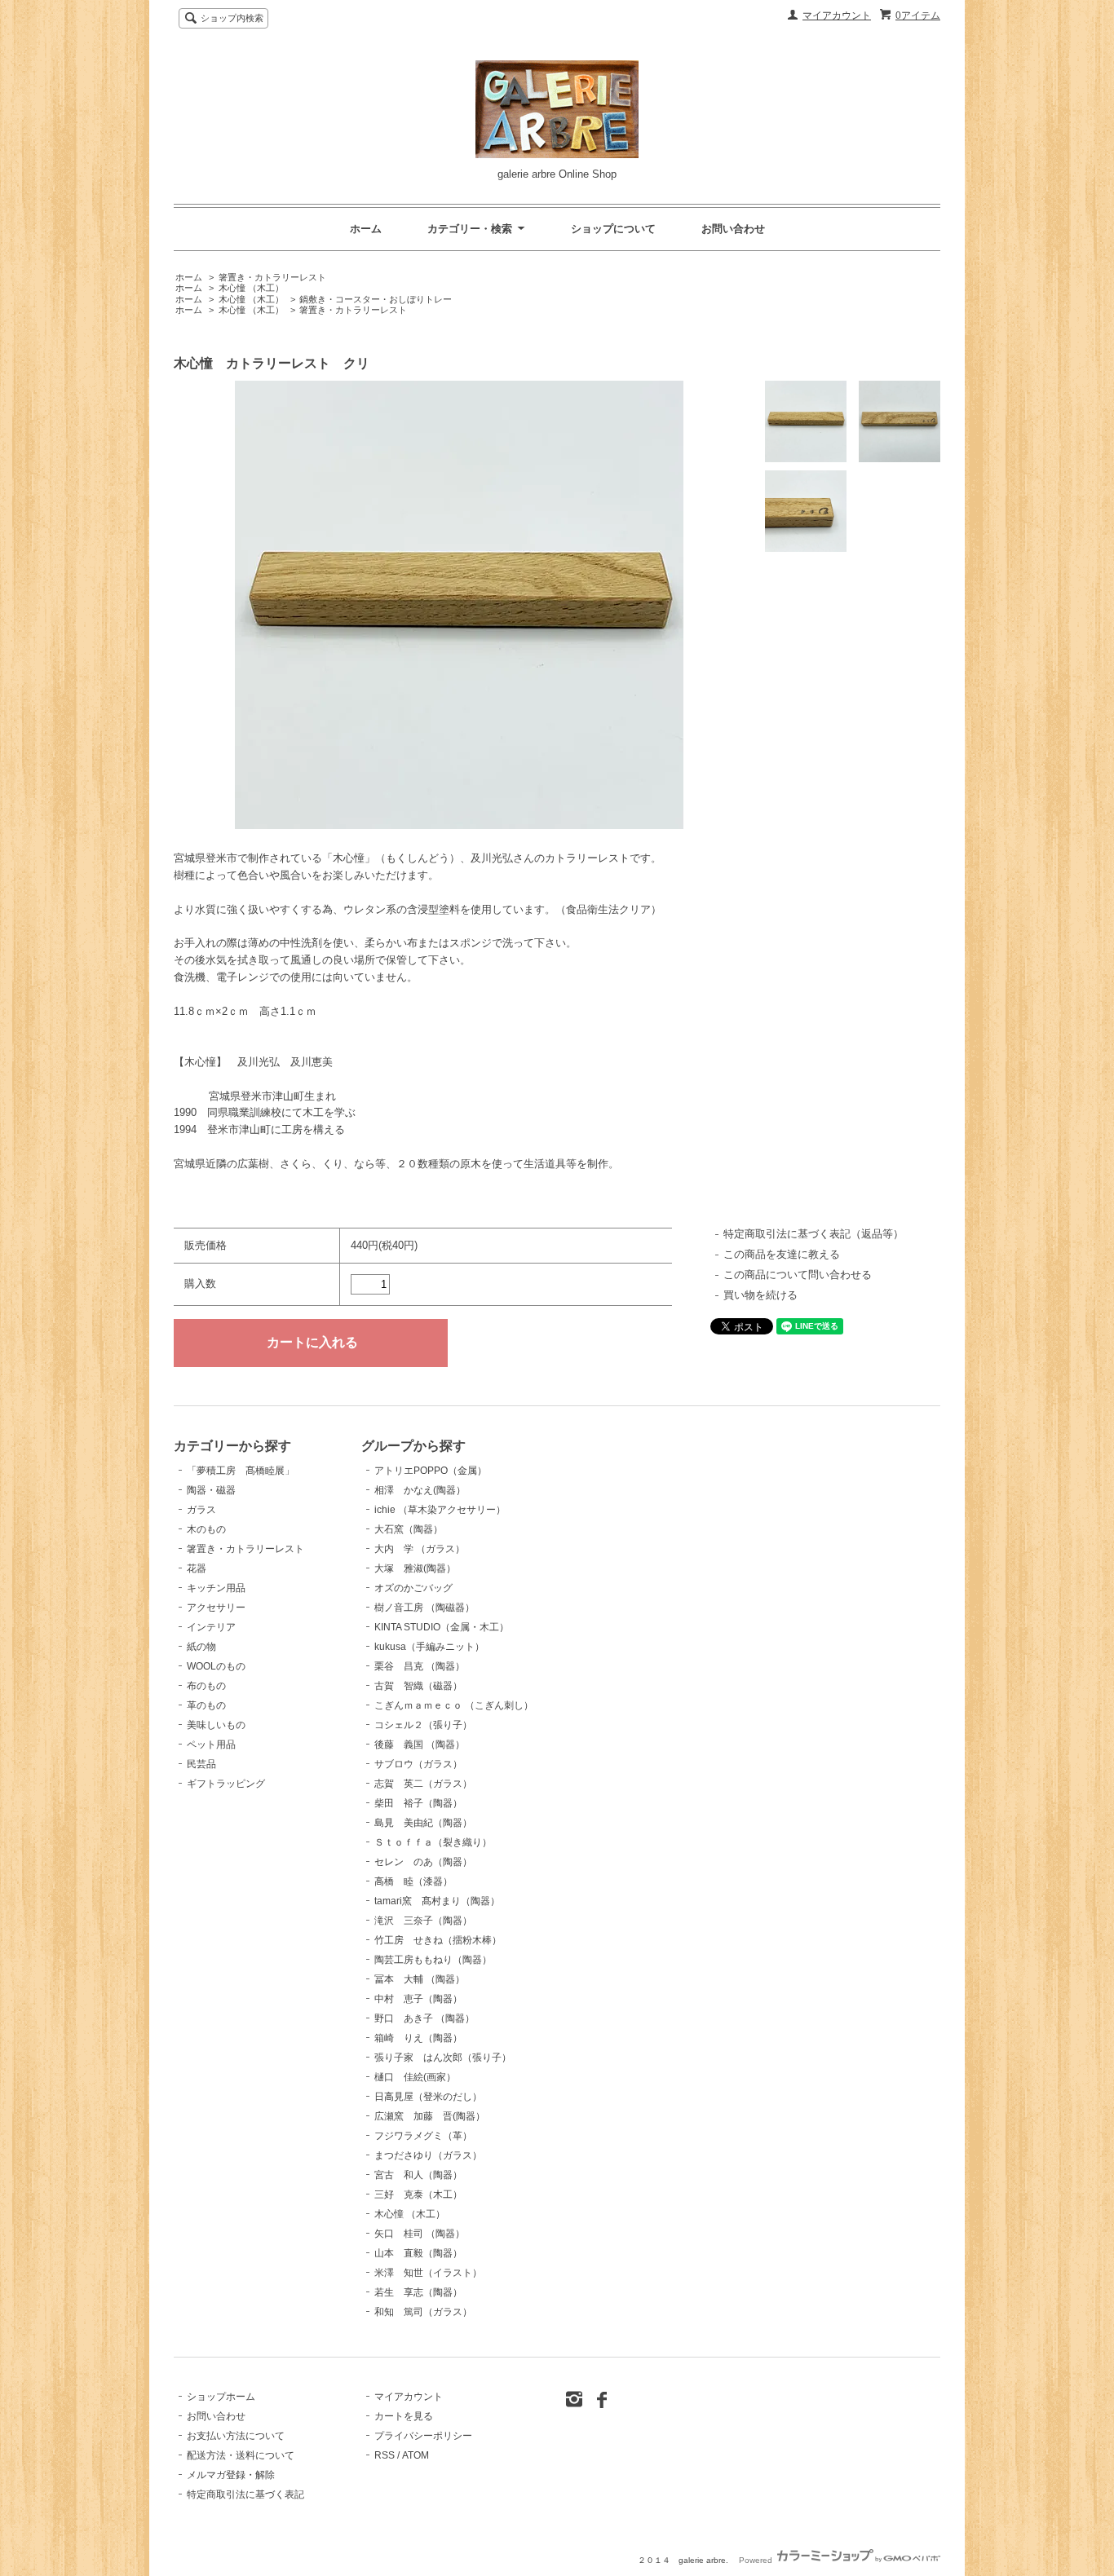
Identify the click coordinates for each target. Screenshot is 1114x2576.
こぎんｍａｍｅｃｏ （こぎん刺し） (454, 1705)
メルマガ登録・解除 (231, 2475)
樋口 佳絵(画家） (415, 2077)
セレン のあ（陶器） (423, 1862)
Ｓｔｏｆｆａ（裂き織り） (433, 1842)
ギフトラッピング (226, 1784)
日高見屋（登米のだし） (428, 2097)
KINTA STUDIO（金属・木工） (442, 1627)
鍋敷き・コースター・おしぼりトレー (376, 299)
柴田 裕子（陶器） (418, 1803)
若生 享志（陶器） (418, 2292)
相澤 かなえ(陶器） (420, 1490)
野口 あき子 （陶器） (424, 2018)
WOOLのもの (216, 1666)
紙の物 (201, 1647)
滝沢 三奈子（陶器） (423, 1921)
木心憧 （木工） (251, 288)
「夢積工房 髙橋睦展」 (241, 1471)
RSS (385, 2455)
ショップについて (613, 229)
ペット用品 (211, 1745)
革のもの (206, 1705)
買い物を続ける (760, 1295)
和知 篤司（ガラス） (423, 2312)
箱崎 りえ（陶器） (418, 2038)
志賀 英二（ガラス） (423, 1784)
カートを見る (404, 2416)
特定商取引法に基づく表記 (245, 2494)
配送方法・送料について (241, 2455)
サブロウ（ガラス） (418, 1764)
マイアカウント (837, 15)
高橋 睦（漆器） (413, 1881)
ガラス (201, 1510)
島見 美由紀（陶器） (423, 1823)
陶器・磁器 (211, 1490)
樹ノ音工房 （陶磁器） (424, 1608)
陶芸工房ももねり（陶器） (433, 1960)
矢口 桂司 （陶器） (420, 2234)
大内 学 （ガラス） (420, 1549)
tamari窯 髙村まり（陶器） (437, 1901)
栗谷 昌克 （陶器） (420, 1666)
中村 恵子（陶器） (418, 1999)
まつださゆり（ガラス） (428, 2155)
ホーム (366, 229)
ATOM (416, 2455)
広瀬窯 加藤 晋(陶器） (430, 2116)
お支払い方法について (236, 2436)
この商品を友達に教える (782, 1254)
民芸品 (201, 1764)
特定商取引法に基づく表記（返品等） (813, 1234)
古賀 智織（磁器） (418, 1686)
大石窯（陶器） (409, 1529)
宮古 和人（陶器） (418, 2175)
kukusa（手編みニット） (429, 1647)
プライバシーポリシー (423, 2436)
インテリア (211, 1627)
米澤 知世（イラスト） (428, 2273)
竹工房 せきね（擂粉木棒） (438, 1940)
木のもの (206, 1529)
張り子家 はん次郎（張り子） (443, 2058)
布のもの (206, 1686)
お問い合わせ (733, 229)
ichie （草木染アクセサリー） (440, 1510)
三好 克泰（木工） (418, 2194)
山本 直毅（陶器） (418, 2253)
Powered (757, 2560)
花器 (197, 1568)
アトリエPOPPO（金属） (431, 1471)
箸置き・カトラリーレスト (272, 277)
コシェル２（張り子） (423, 1725)
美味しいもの (216, 1725)
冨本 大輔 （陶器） (420, 1979)
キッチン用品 (216, 1588)
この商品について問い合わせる (798, 1275)
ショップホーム (221, 2397)
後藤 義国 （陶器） (420, 1745)
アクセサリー (216, 1608)
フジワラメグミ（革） (423, 2136)
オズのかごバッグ (413, 1588)
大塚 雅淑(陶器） (415, 1568)
